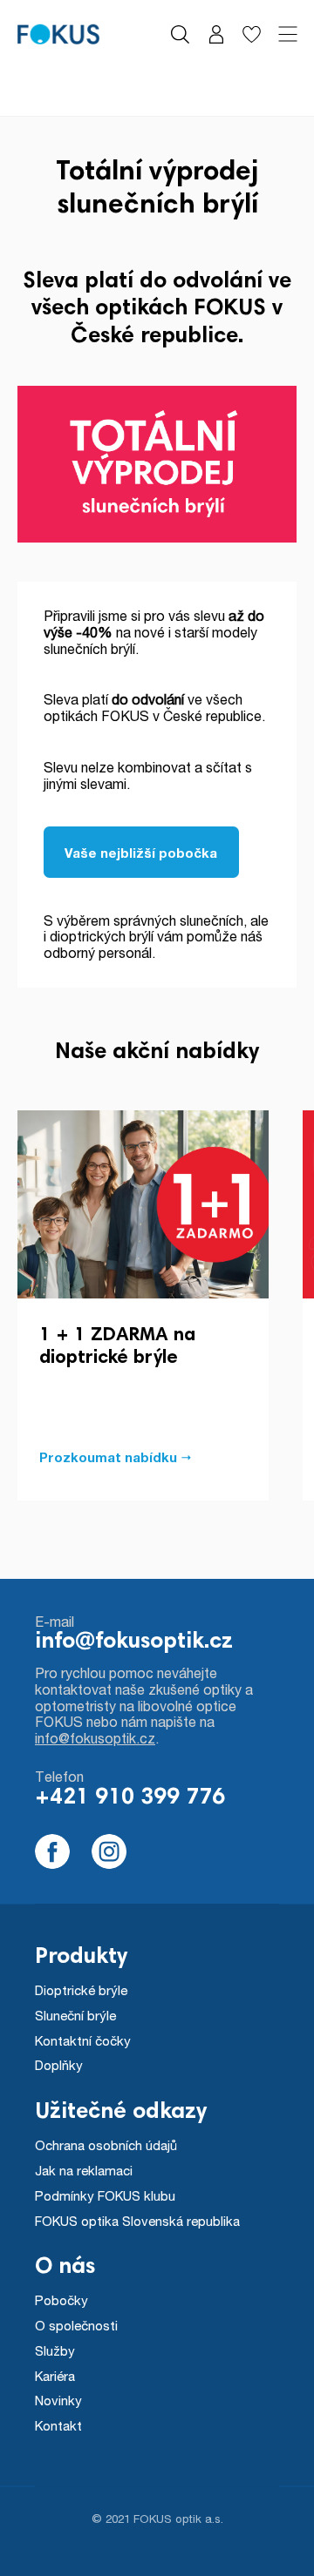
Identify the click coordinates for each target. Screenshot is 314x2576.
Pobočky (61, 2300)
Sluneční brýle (75, 2015)
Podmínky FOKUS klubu (105, 2195)
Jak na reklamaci (84, 2170)
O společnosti (76, 2325)
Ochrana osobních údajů (106, 2145)
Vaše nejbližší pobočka (141, 853)
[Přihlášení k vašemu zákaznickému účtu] (216, 34)
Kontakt (58, 2425)
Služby (55, 2350)
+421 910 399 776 (130, 1798)
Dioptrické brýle (81, 1990)
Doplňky (59, 2065)
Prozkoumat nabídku (108, 1457)
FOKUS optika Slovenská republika (137, 2221)
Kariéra (55, 2376)
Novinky (58, 2400)
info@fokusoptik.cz (134, 1642)
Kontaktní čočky (83, 2040)
